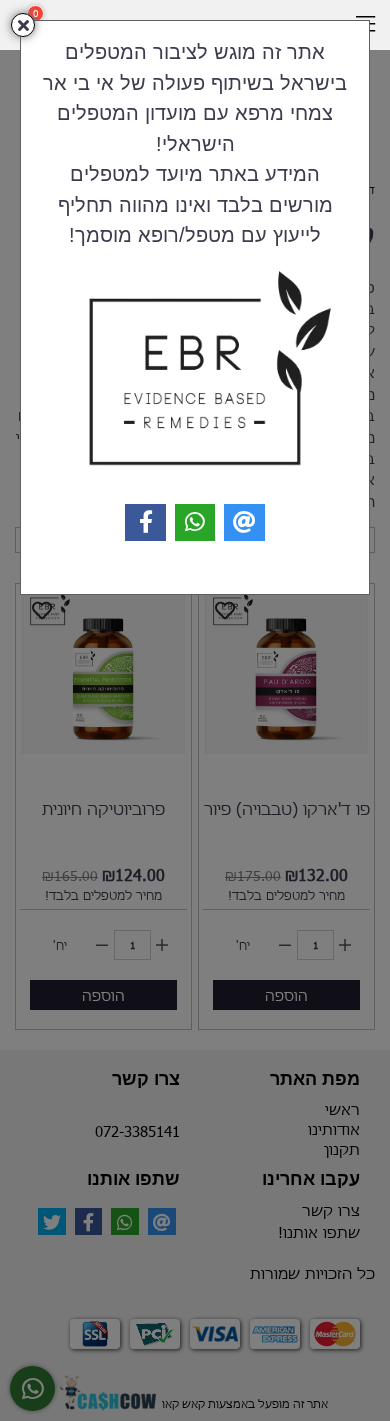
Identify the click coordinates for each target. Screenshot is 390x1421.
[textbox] (195, 143)
